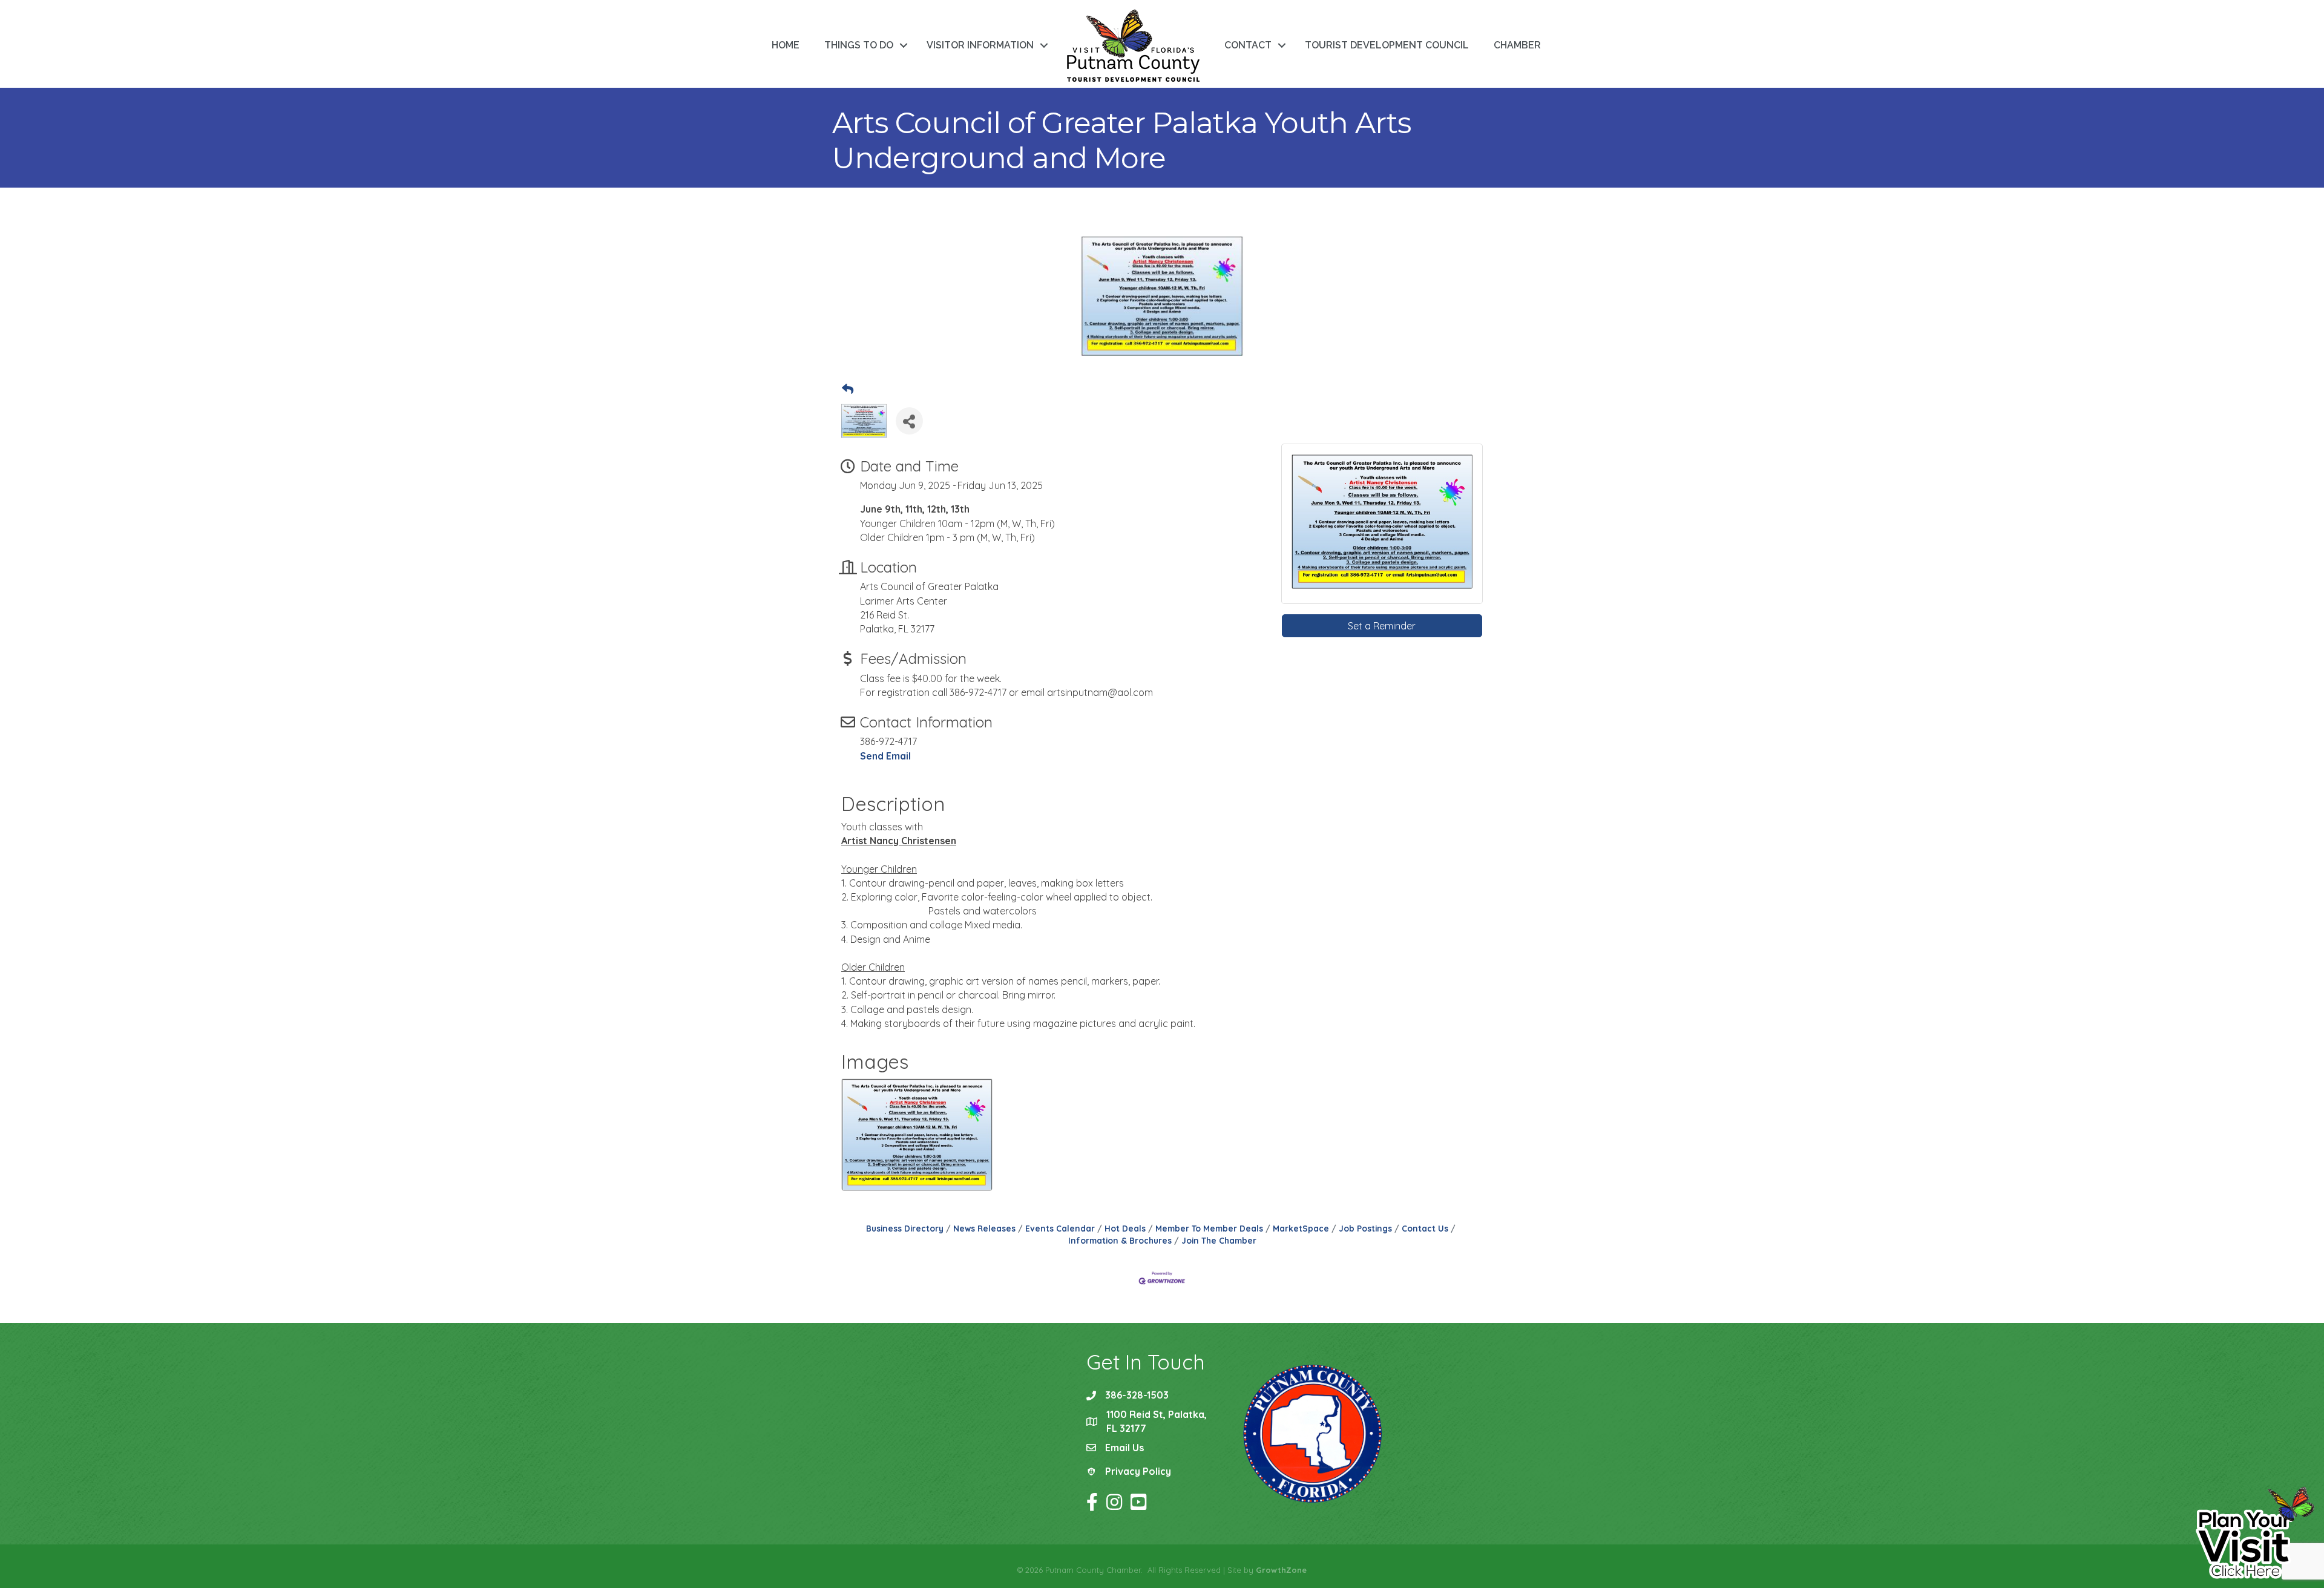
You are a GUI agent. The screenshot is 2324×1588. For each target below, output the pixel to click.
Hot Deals (1125, 1228)
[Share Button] (909, 421)
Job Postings (1365, 1228)
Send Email (885, 756)
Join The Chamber (1219, 1240)
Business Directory (905, 1228)
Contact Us (1425, 1228)
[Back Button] (848, 390)
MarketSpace (1301, 1228)
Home (786, 45)
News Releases (984, 1228)
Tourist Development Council (1387, 45)
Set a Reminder (1382, 626)
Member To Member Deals (1209, 1228)
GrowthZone (1281, 1570)
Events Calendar (1060, 1228)
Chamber (1517, 45)
